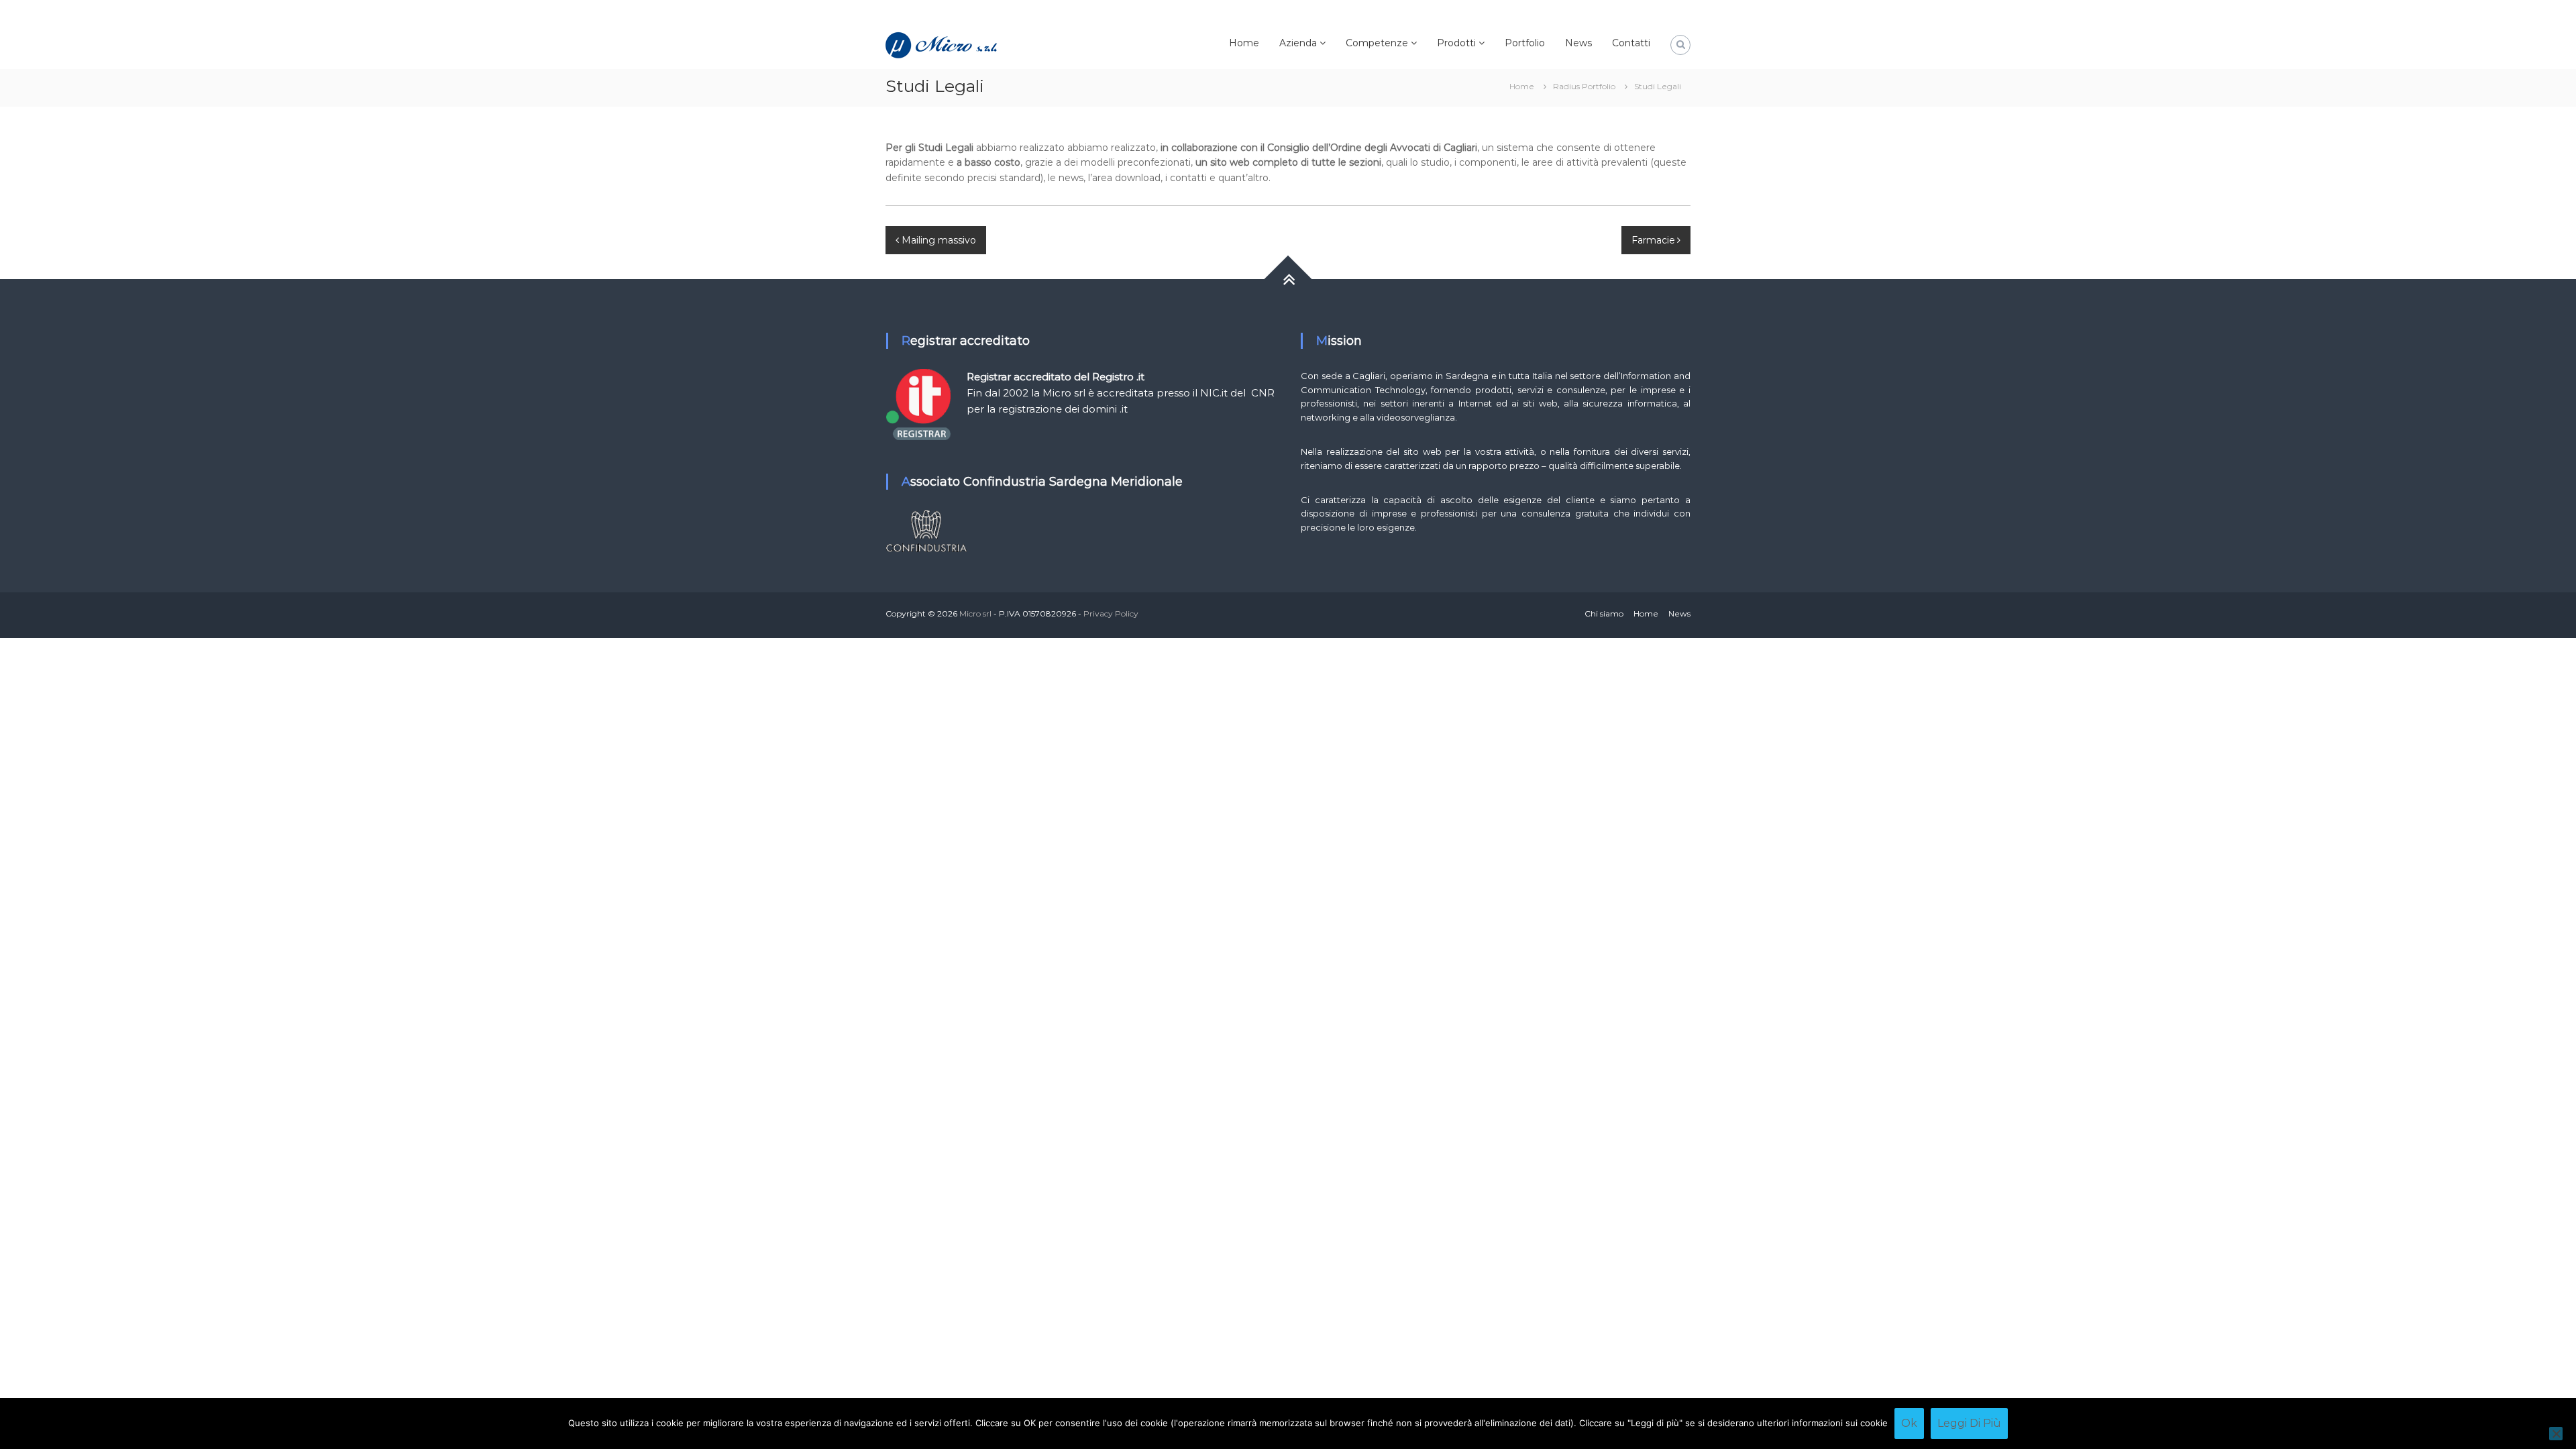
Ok (1909, 1423)
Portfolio (1525, 43)
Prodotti (1456, 43)
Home (1244, 43)
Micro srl (975, 613)
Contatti (1631, 43)
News (1578, 43)
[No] (2556, 1434)
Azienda (1298, 43)
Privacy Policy (1111, 613)
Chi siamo (1604, 613)
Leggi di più (1969, 1423)
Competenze (1377, 43)
